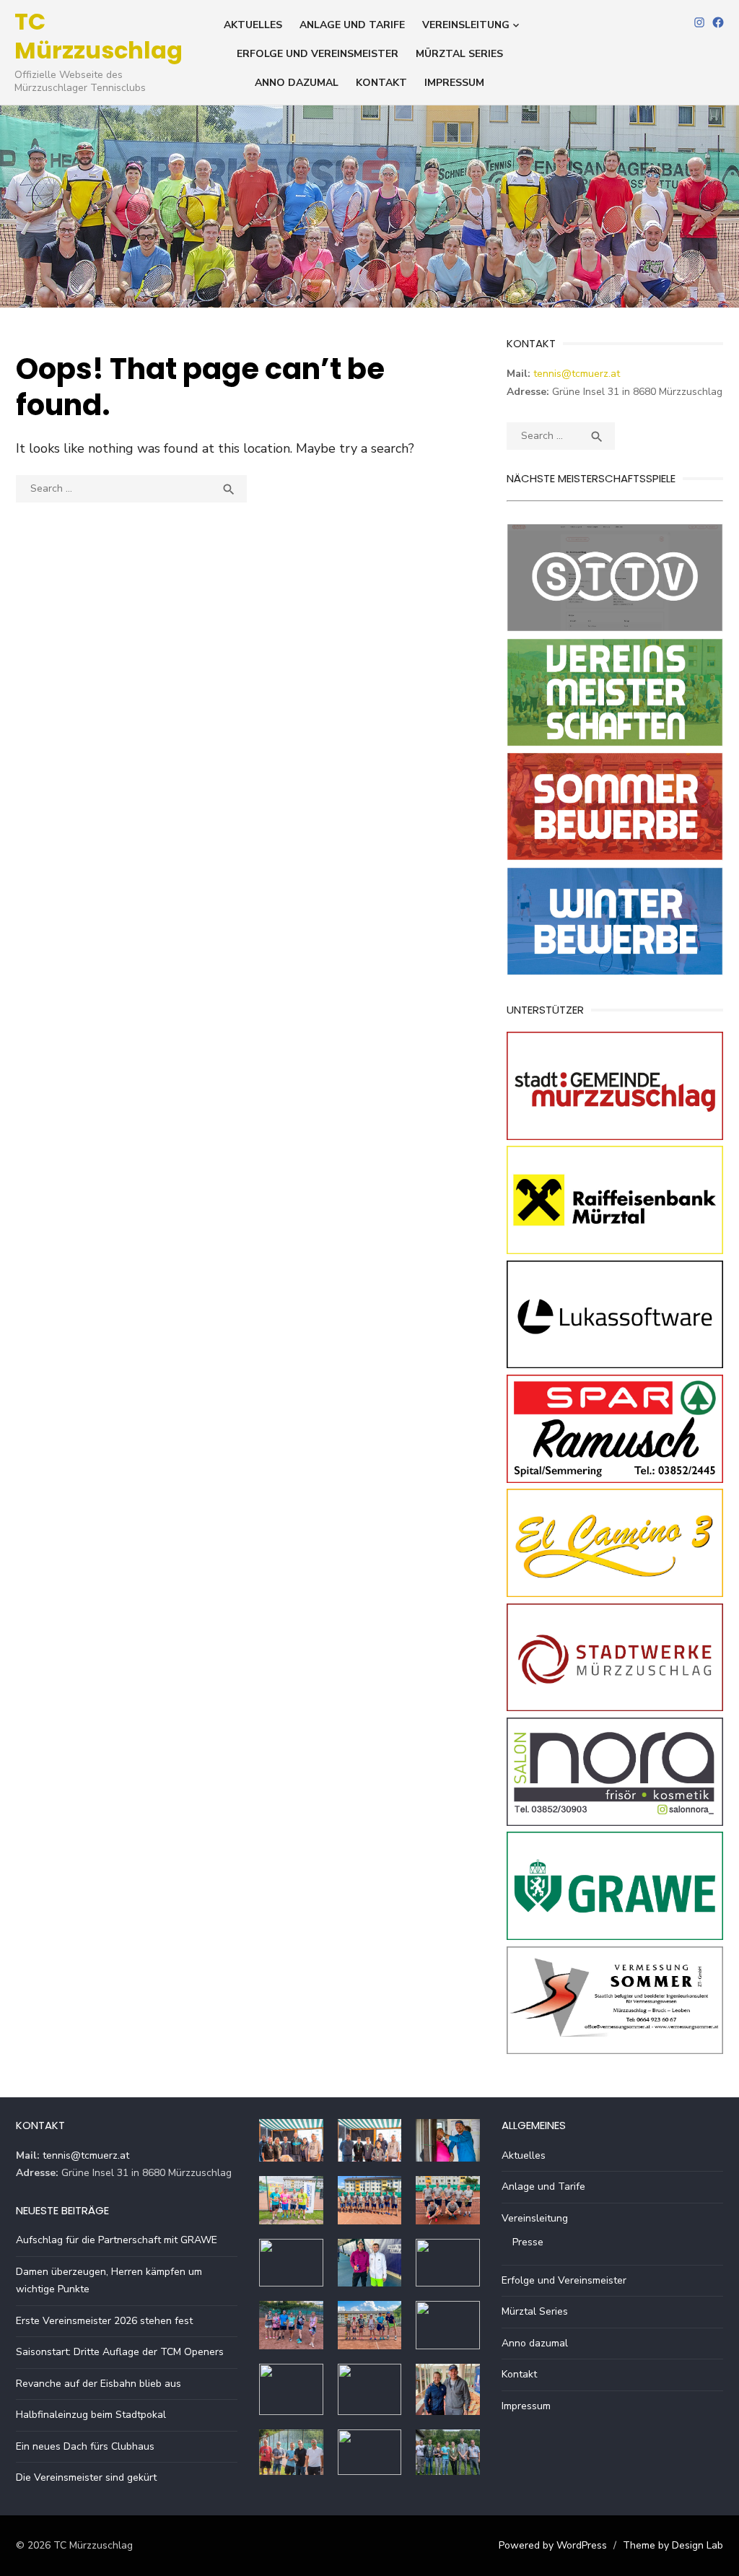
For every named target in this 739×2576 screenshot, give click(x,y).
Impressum (454, 83)
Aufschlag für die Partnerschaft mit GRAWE (117, 2240)
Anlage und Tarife (352, 25)
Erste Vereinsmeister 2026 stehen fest (104, 2321)
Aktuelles (253, 25)
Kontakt (381, 83)
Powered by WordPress (553, 2545)
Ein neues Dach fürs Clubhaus (85, 2446)
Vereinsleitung (466, 25)
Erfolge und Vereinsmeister (318, 54)
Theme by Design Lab (673, 2545)
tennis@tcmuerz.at (577, 374)
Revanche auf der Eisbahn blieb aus (99, 2384)
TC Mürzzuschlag (99, 36)
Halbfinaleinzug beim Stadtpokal (91, 2415)
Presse (528, 2242)
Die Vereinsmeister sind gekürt (86, 2477)
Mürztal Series (459, 54)
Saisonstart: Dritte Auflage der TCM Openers (120, 2352)
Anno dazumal (297, 83)
